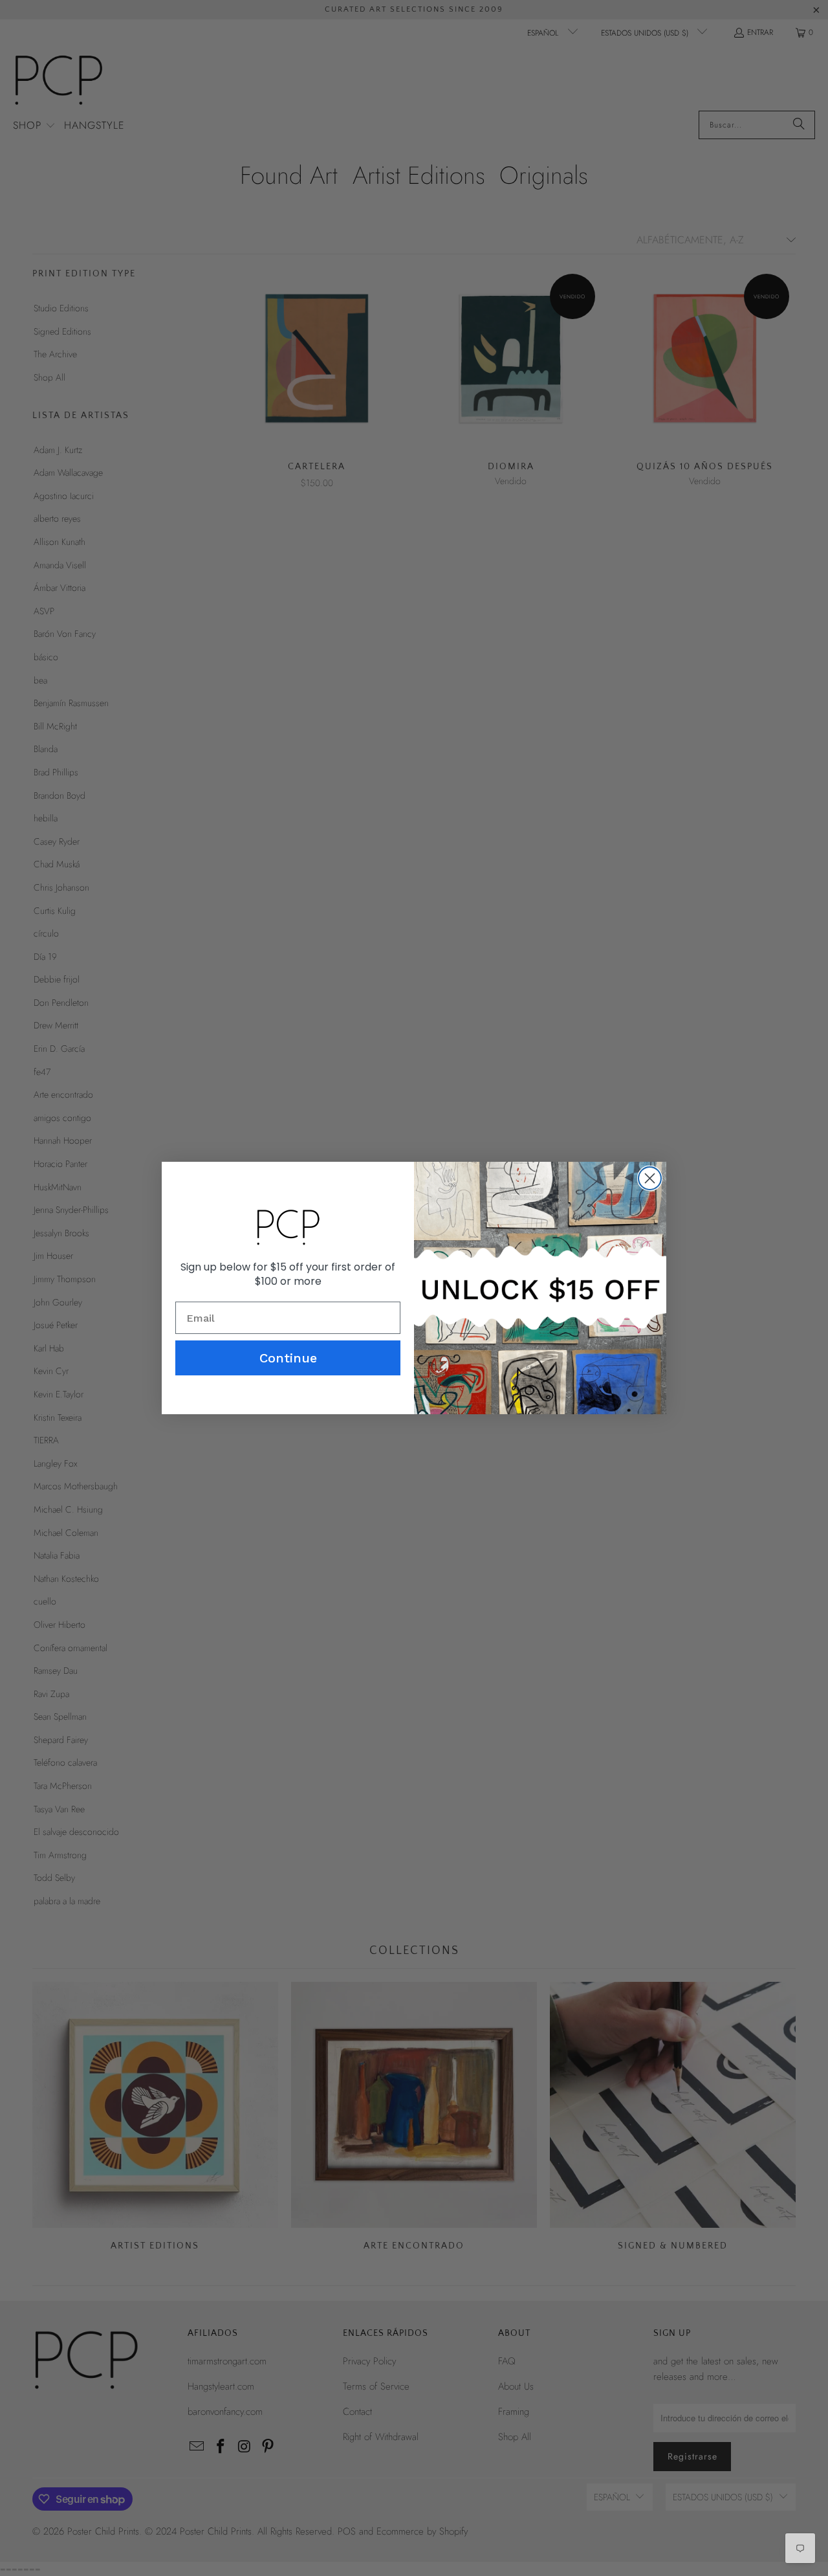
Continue (288, 1358)
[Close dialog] (650, 1178)
